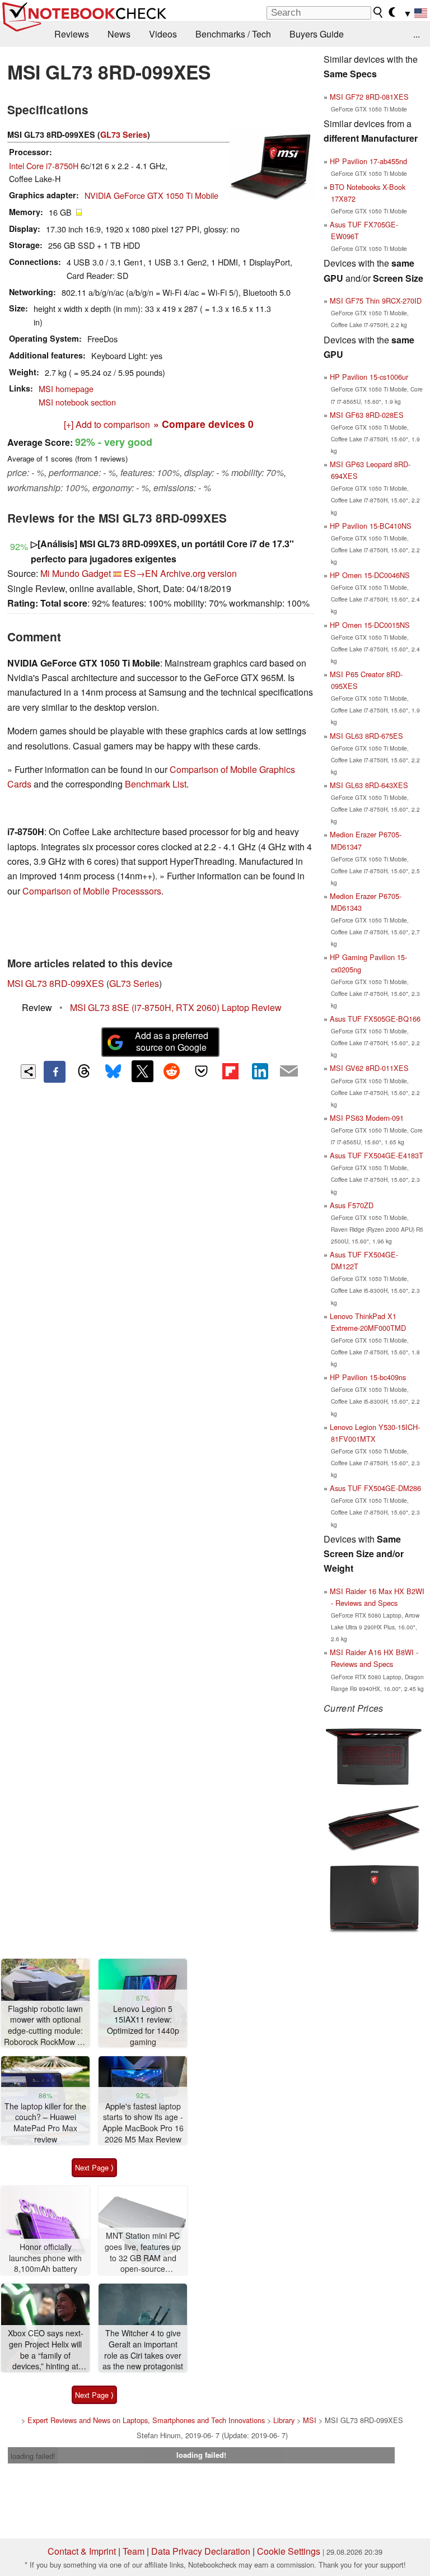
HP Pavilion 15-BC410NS (371, 526)
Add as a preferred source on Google (172, 1041)
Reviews (72, 34)
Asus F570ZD (352, 1205)
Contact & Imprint (82, 2551)
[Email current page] (289, 1072)
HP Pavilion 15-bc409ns (368, 1377)
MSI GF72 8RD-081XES (369, 97)
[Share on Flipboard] (230, 1071)
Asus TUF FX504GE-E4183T (377, 1155)
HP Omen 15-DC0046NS (370, 575)
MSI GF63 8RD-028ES (367, 415)
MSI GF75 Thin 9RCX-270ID (376, 301)
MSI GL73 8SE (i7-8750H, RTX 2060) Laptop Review (176, 1007)
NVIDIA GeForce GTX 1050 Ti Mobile (151, 195)
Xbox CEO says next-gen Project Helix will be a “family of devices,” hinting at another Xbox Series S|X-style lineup (46, 2350)
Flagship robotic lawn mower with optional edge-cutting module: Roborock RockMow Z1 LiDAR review (45, 2026)
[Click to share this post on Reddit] (172, 1071)
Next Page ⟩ (94, 2167)
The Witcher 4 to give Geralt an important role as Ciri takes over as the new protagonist (143, 2350)
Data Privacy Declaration (201, 2551)
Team (134, 2551)
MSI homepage (66, 388)
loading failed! (33, 2456)
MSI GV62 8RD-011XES (369, 1068)
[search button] (378, 12)
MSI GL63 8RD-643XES (369, 785)
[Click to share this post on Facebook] (54, 1072)
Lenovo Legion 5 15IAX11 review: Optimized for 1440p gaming (143, 2025)
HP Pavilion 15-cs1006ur (369, 377)
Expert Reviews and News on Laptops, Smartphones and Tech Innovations (146, 2420)
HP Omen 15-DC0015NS (370, 625)
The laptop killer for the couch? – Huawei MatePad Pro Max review (45, 2123)
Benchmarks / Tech (233, 34)
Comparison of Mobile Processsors (92, 891)
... (417, 34)
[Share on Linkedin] (260, 1071)
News (119, 34)
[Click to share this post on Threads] (84, 1072)
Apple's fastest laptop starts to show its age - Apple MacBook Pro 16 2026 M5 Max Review (143, 2123)
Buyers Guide (317, 34)
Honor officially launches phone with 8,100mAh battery (45, 2258)
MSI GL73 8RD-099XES (56, 983)
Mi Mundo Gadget (76, 573)
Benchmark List (156, 784)
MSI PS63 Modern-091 (367, 1118)
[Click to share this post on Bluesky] (113, 1072)
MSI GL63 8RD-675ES (366, 736)
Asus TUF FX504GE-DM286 (375, 1488)
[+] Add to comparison (107, 424)
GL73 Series (124, 134)
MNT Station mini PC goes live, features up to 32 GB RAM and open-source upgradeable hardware (143, 2253)
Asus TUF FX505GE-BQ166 (375, 1019)
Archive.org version (198, 573)
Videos (163, 34)
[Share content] (28, 1072)
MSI (310, 2420)
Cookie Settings (289, 2551)
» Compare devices (204, 424)
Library (284, 2420)
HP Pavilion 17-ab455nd (368, 161)
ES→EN (141, 573)
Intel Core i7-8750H (44, 166)
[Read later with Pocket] (201, 1071)
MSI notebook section (77, 402)
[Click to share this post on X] (142, 1071)
